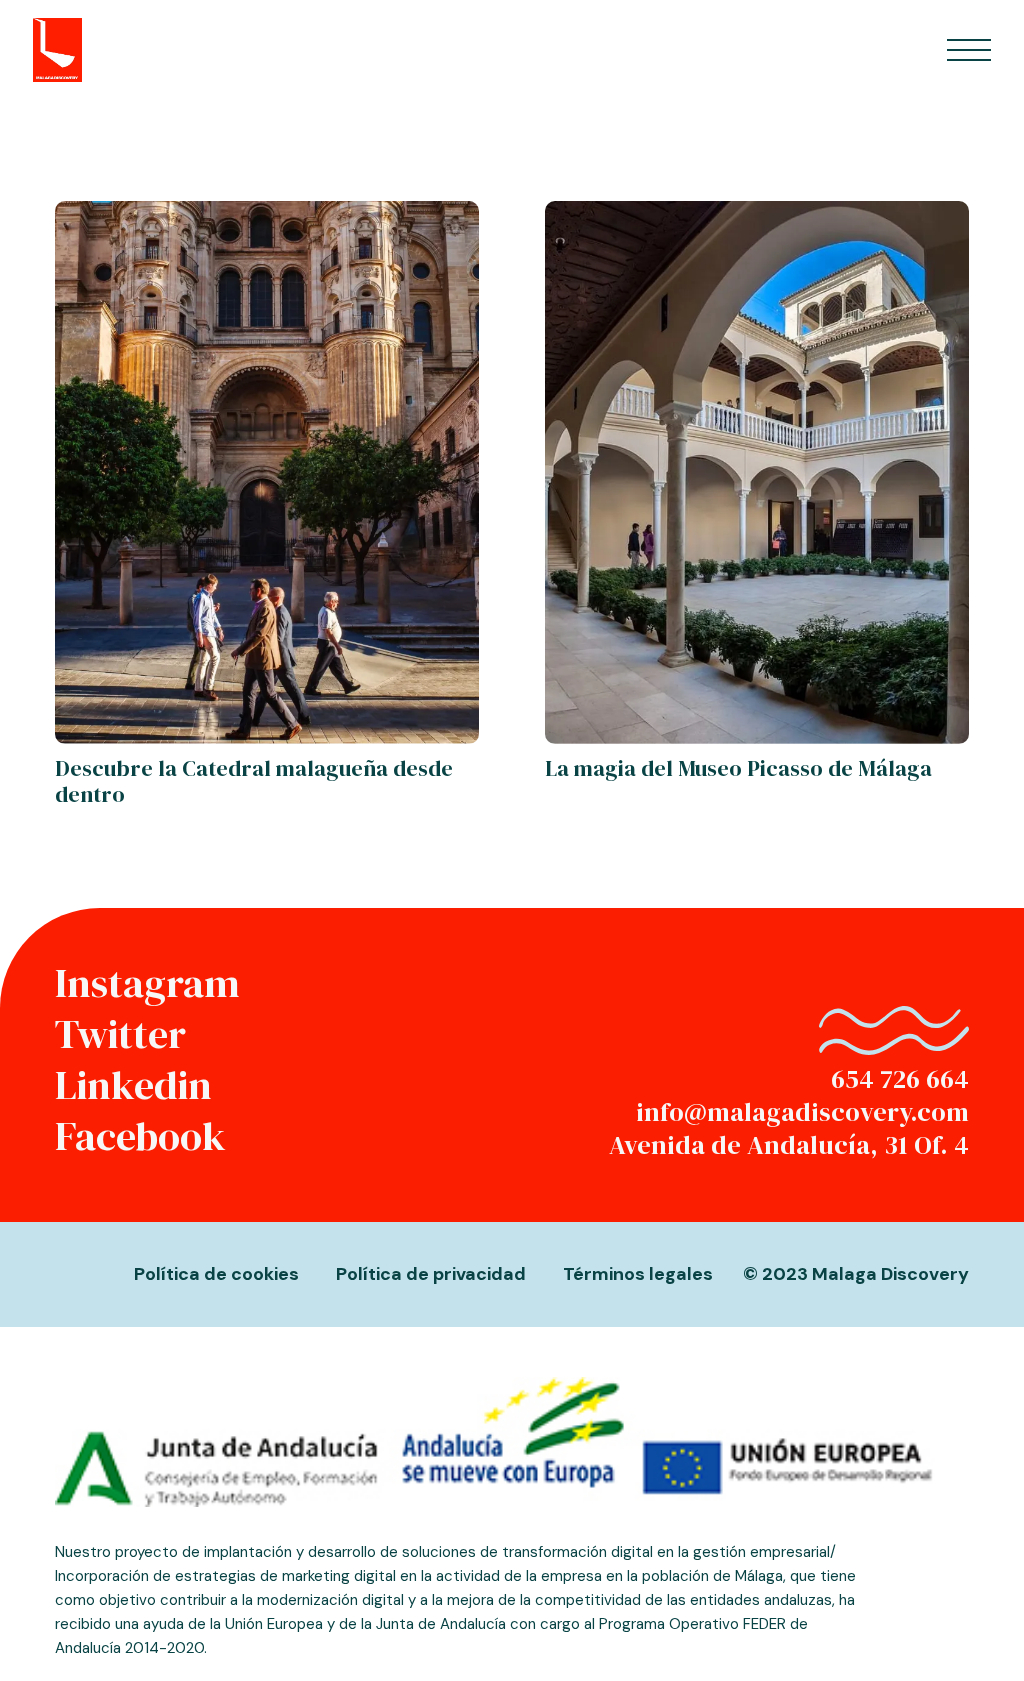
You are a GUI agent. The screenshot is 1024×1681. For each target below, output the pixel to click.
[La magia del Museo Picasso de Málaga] (757, 218)
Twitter (120, 1034)
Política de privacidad (431, 1274)
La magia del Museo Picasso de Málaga (738, 768)
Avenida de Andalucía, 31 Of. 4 (789, 1145)
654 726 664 (900, 1079)
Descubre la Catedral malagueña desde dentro (254, 781)
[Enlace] (57, 50)
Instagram (147, 983)
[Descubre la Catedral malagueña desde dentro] (267, 218)
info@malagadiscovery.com (802, 1112)
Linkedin (133, 1085)
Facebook (140, 1136)
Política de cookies (216, 1274)
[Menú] (968, 50)
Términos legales (638, 1274)
